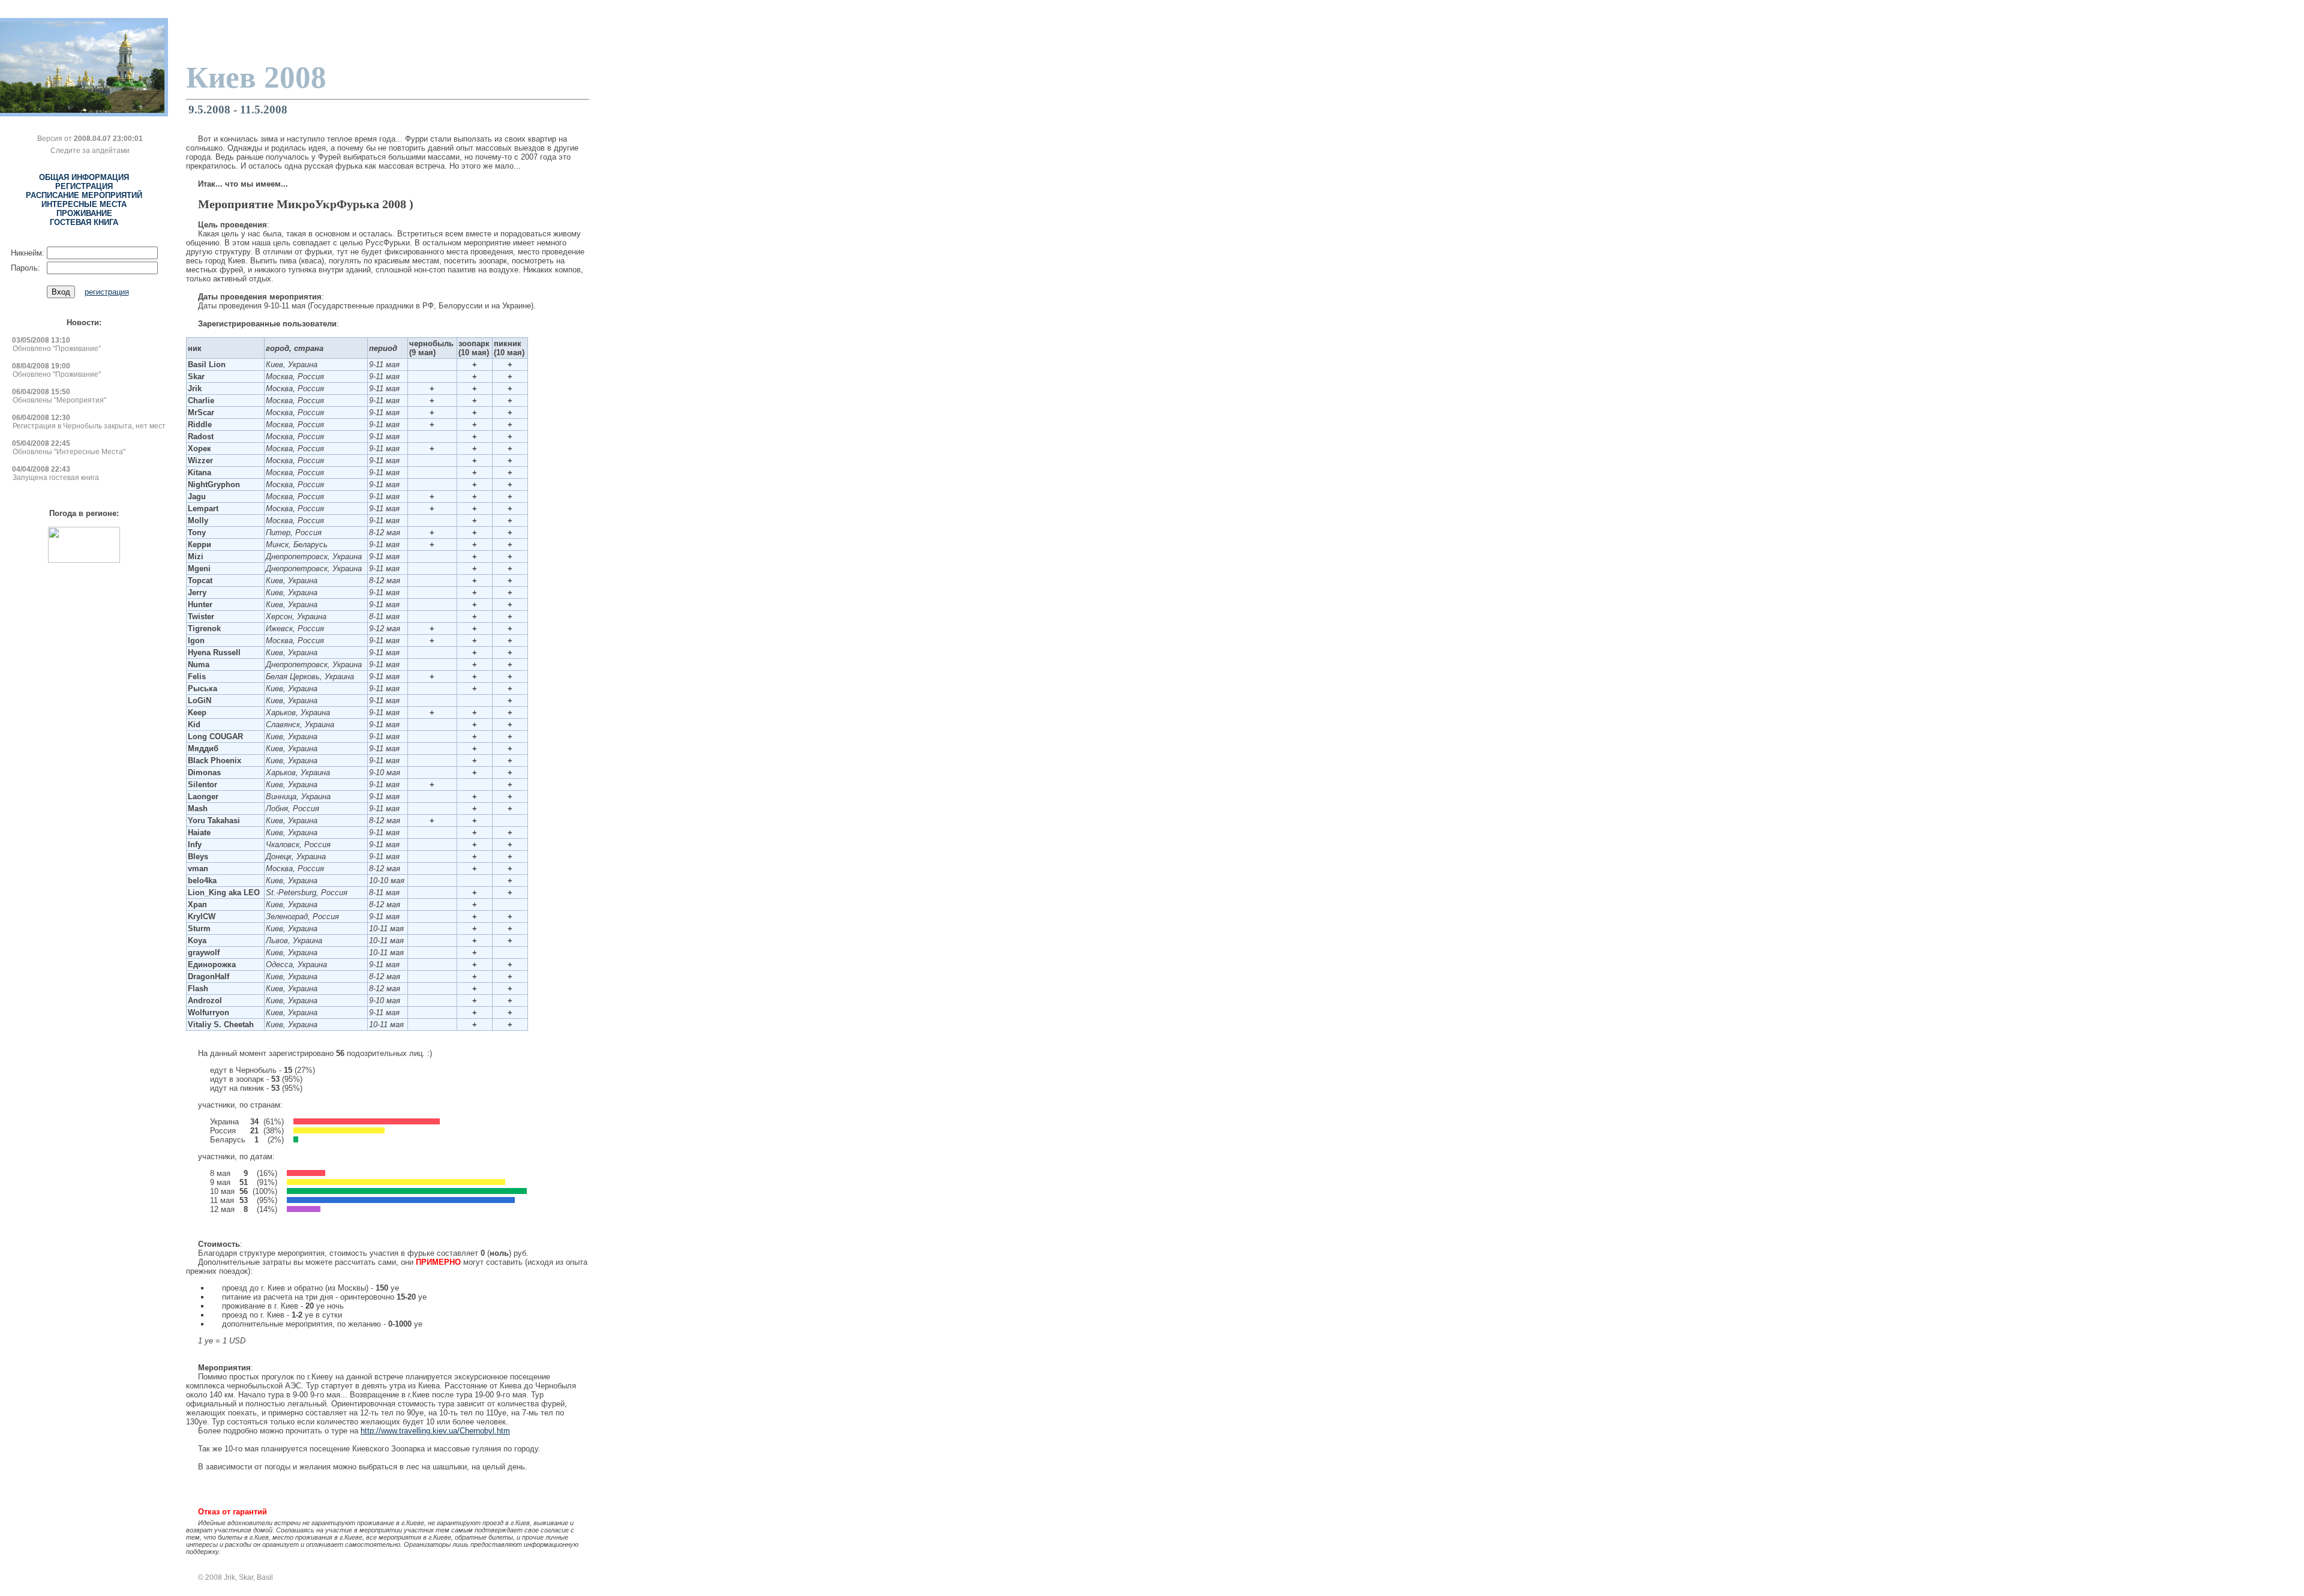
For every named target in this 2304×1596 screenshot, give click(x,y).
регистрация (107, 292)
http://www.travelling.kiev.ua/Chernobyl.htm (435, 1431)
